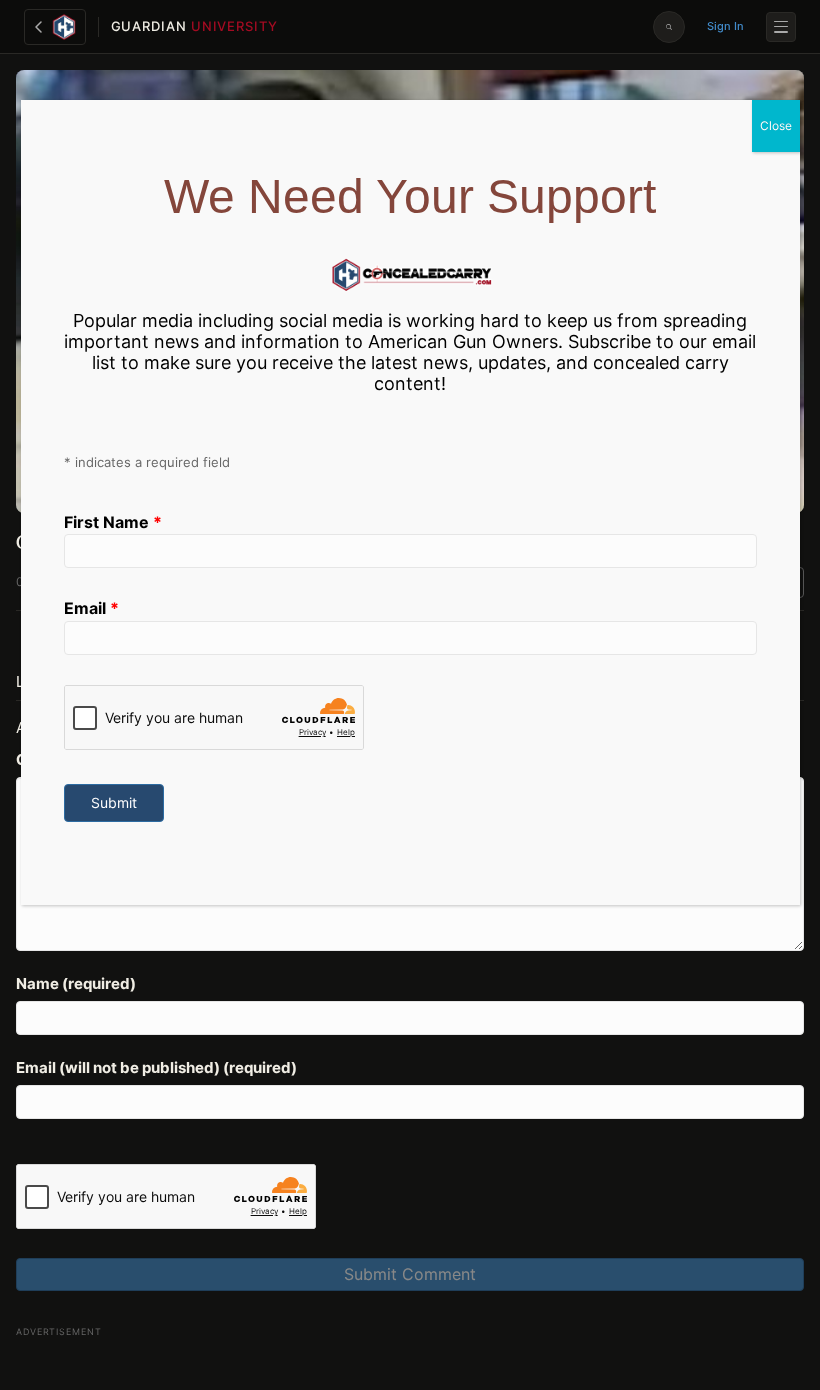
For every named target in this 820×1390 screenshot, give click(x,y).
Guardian (194, 26)
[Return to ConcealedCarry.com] (55, 27)
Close (776, 125)
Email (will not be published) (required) (156, 1067)
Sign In (725, 26)
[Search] (669, 27)
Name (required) (76, 983)
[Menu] (781, 27)
